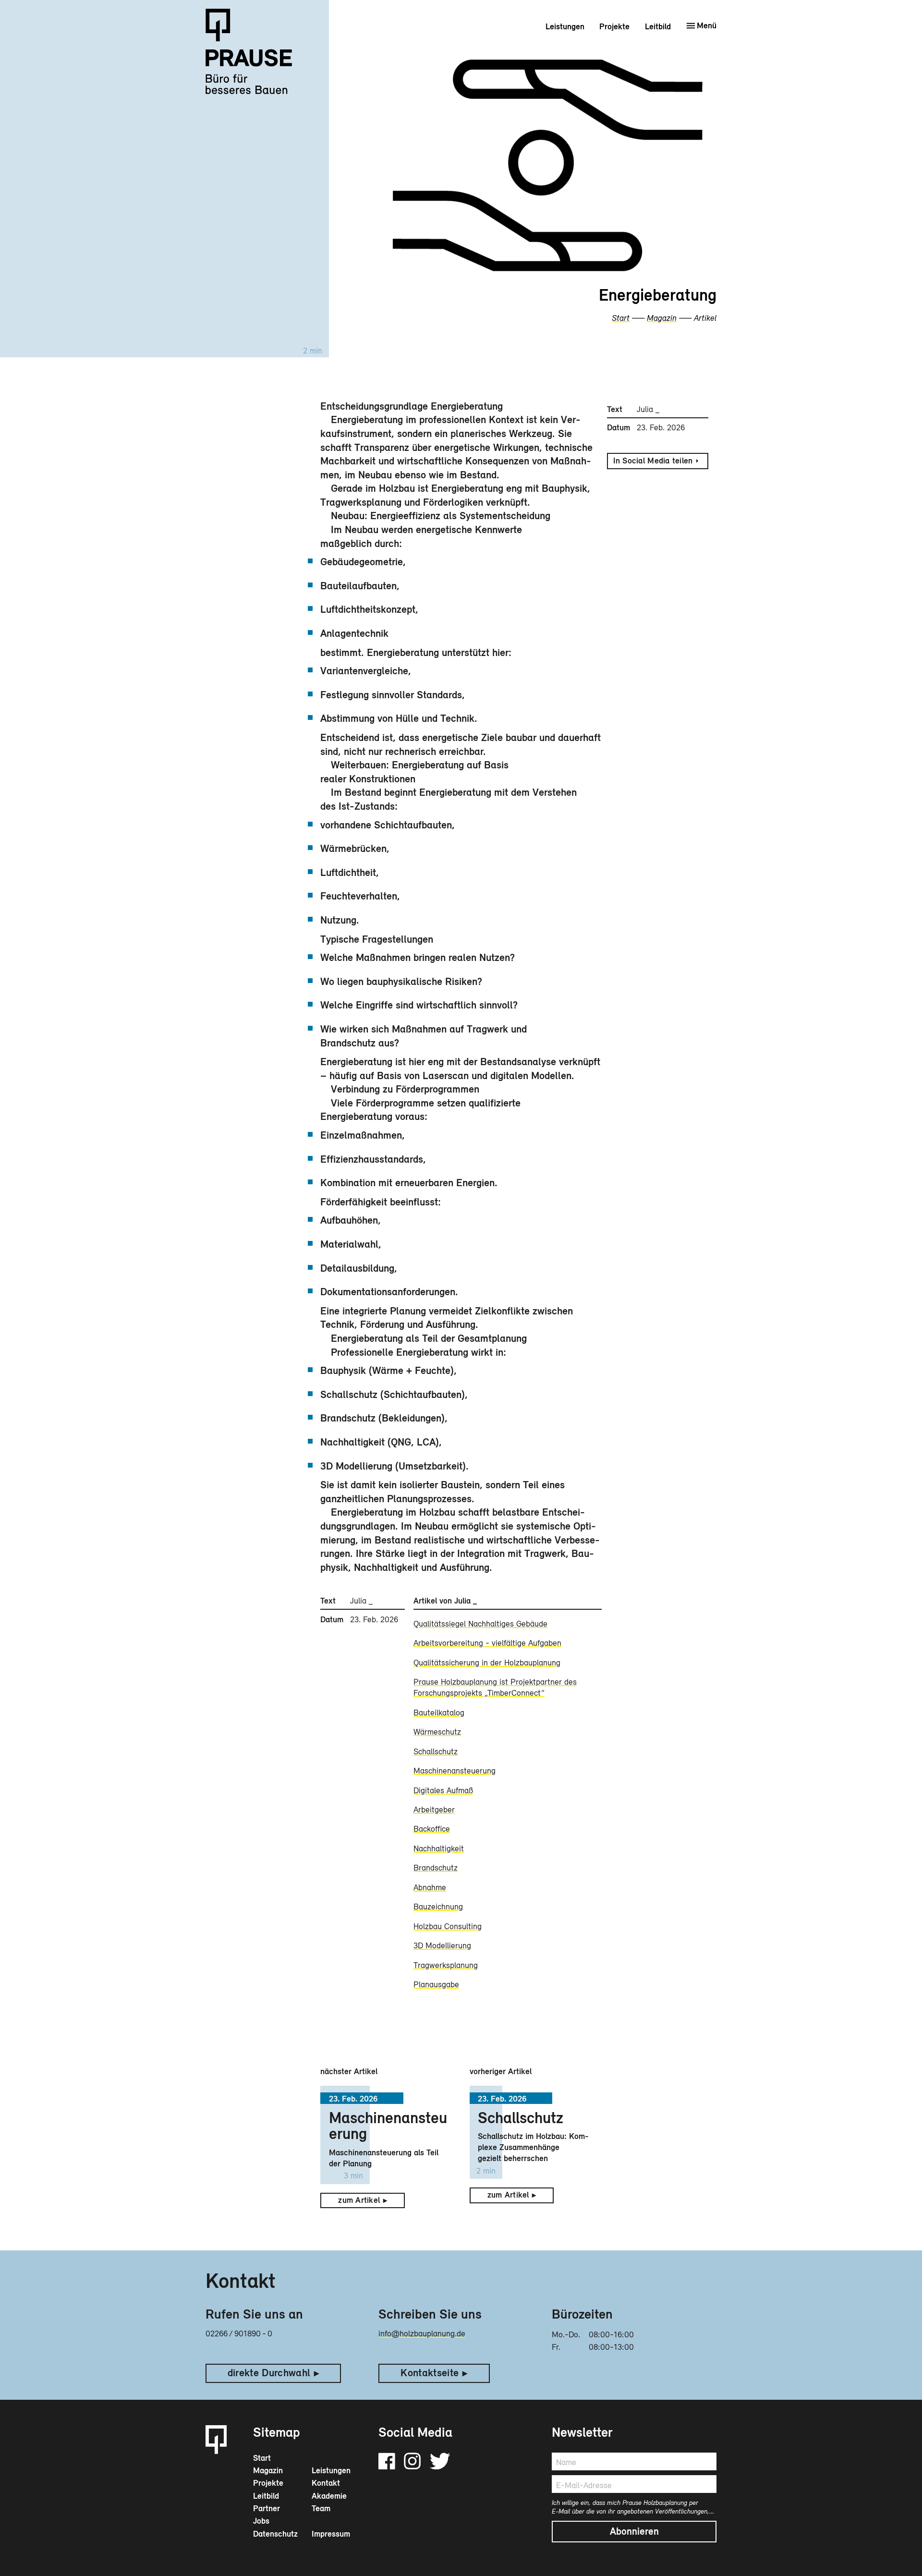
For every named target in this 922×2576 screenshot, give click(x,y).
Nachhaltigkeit (439, 1848)
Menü (707, 25)
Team (321, 2508)
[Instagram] (412, 2461)
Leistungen (565, 26)
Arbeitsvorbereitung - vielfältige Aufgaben (487, 1643)
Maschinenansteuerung (455, 1771)
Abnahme (430, 1887)
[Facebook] (387, 2461)
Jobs (261, 2521)
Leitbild (658, 26)
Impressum (331, 2534)
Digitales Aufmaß (443, 1790)
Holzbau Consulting (448, 1926)
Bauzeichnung (438, 1907)
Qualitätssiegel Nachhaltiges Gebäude (480, 1624)
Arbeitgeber (434, 1810)
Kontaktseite (430, 2373)
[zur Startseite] (256, 59)
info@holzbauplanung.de (422, 2333)
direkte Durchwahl (269, 2373)
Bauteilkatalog (439, 1713)
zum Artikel (359, 2200)
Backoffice (432, 1829)
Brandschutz (436, 1868)
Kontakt (326, 2483)
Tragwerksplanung (446, 1965)
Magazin (662, 318)
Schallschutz (436, 1751)
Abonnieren (634, 2531)
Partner (267, 2508)
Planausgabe (436, 1984)
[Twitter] (440, 2461)
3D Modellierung (442, 1945)
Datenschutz (275, 2534)
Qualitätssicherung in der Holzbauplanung (487, 1663)
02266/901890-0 (239, 2333)
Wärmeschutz (437, 1732)
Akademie (329, 2496)
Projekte (614, 26)
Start (621, 318)
